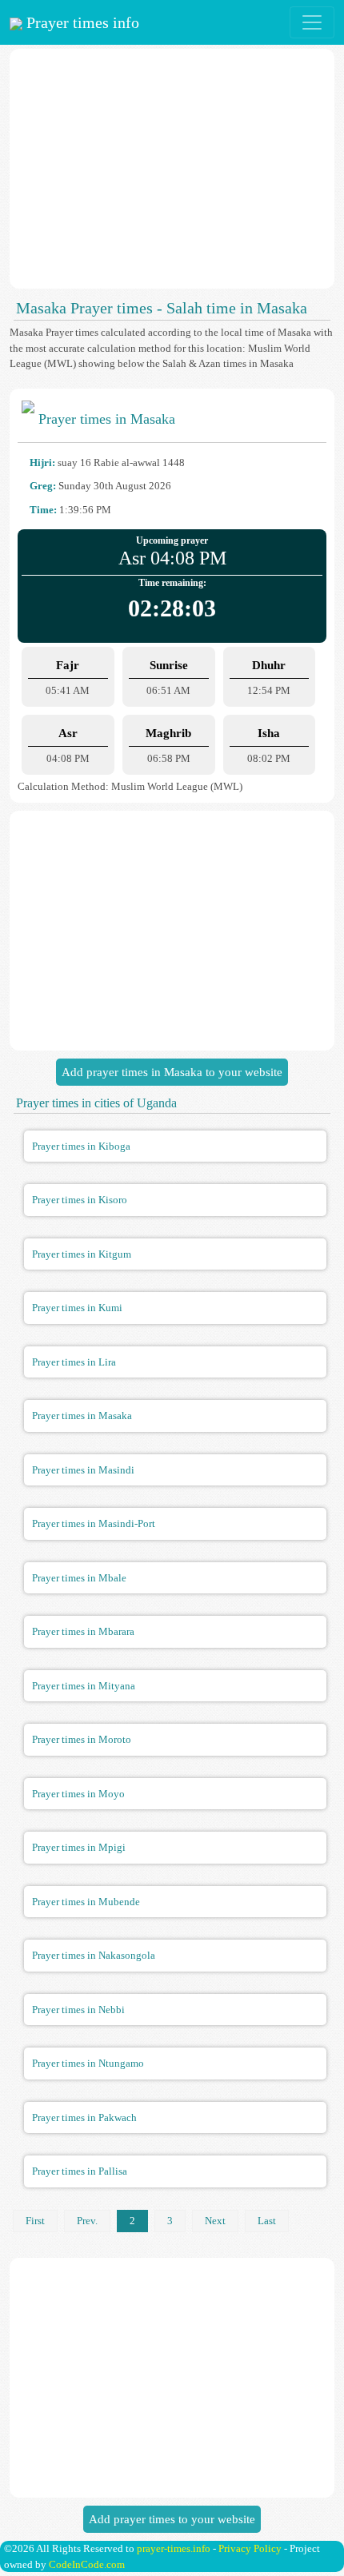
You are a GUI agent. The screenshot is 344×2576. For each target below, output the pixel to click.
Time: (43, 510)
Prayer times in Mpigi (79, 1847)
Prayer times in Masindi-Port (94, 1523)
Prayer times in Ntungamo (88, 2063)
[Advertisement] (172, 169)
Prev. (87, 2221)
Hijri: (42, 463)
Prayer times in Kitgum (82, 1254)
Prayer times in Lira (74, 1362)
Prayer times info (81, 22)
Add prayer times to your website (172, 2519)
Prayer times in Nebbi (78, 2010)
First (35, 2221)
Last (267, 2221)
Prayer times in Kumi (77, 1308)
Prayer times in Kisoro (80, 1200)
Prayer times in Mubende (86, 1902)
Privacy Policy (250, 2548)
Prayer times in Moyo (78, 1794)
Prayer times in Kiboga (81, 1146)
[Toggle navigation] (312, 22)
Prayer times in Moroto (82, 1739)
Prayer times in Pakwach (84, 2117)
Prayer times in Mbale (79, 1578)
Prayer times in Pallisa (80, 2171)
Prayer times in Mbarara (83, 1631)
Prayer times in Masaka (82, 1416)
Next (215, 2221)
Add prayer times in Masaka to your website (172, 1072)
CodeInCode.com (87, 2564)
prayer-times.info (174, 2548)
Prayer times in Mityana (84, 1686)
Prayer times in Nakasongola (94, 1955)
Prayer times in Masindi (83, 1470)
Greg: (43, 486)
